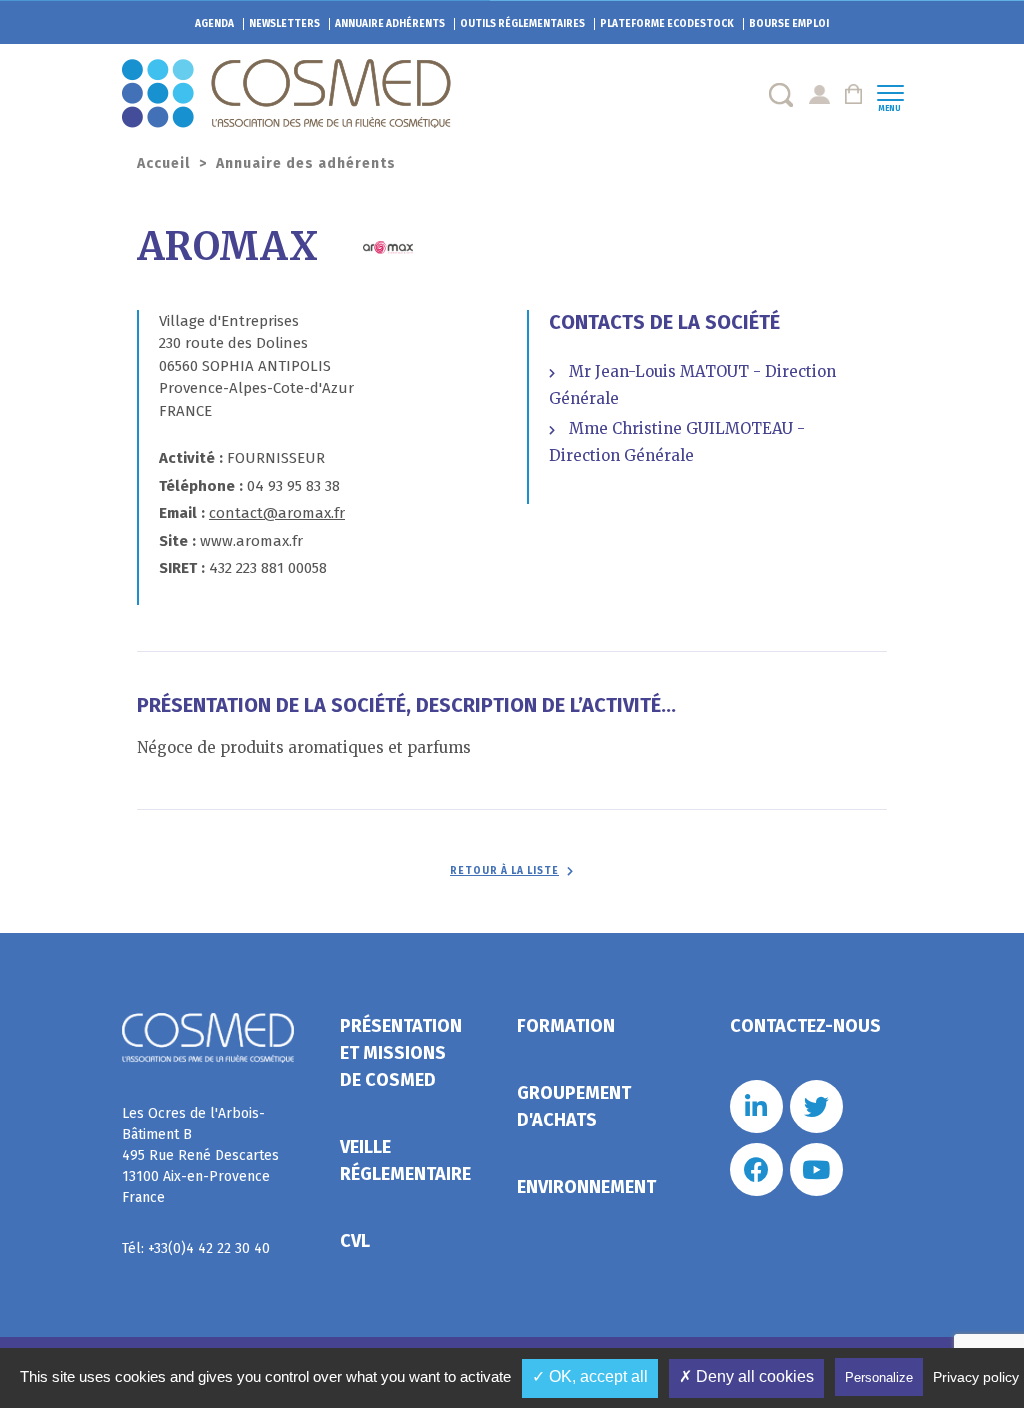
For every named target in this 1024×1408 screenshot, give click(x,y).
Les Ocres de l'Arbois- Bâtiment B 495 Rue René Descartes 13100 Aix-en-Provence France (200, 1155)
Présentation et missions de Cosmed (401, 1053)
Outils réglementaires (522, 24)
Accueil (163, 163)
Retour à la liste (504, 871)
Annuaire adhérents (390, 24)
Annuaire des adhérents (306, 163)
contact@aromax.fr (277, 513)
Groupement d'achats (574, 1106)
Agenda (214, 24)
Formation (566, 1026)
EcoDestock (667, 24)
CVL (355, 1241)
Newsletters (284, 24)
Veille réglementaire (405, 1160)
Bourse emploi (789, 24)
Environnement (586, 1187)
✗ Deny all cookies (746, 1376)
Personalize (879, 1377)
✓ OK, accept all (590, 1376)
